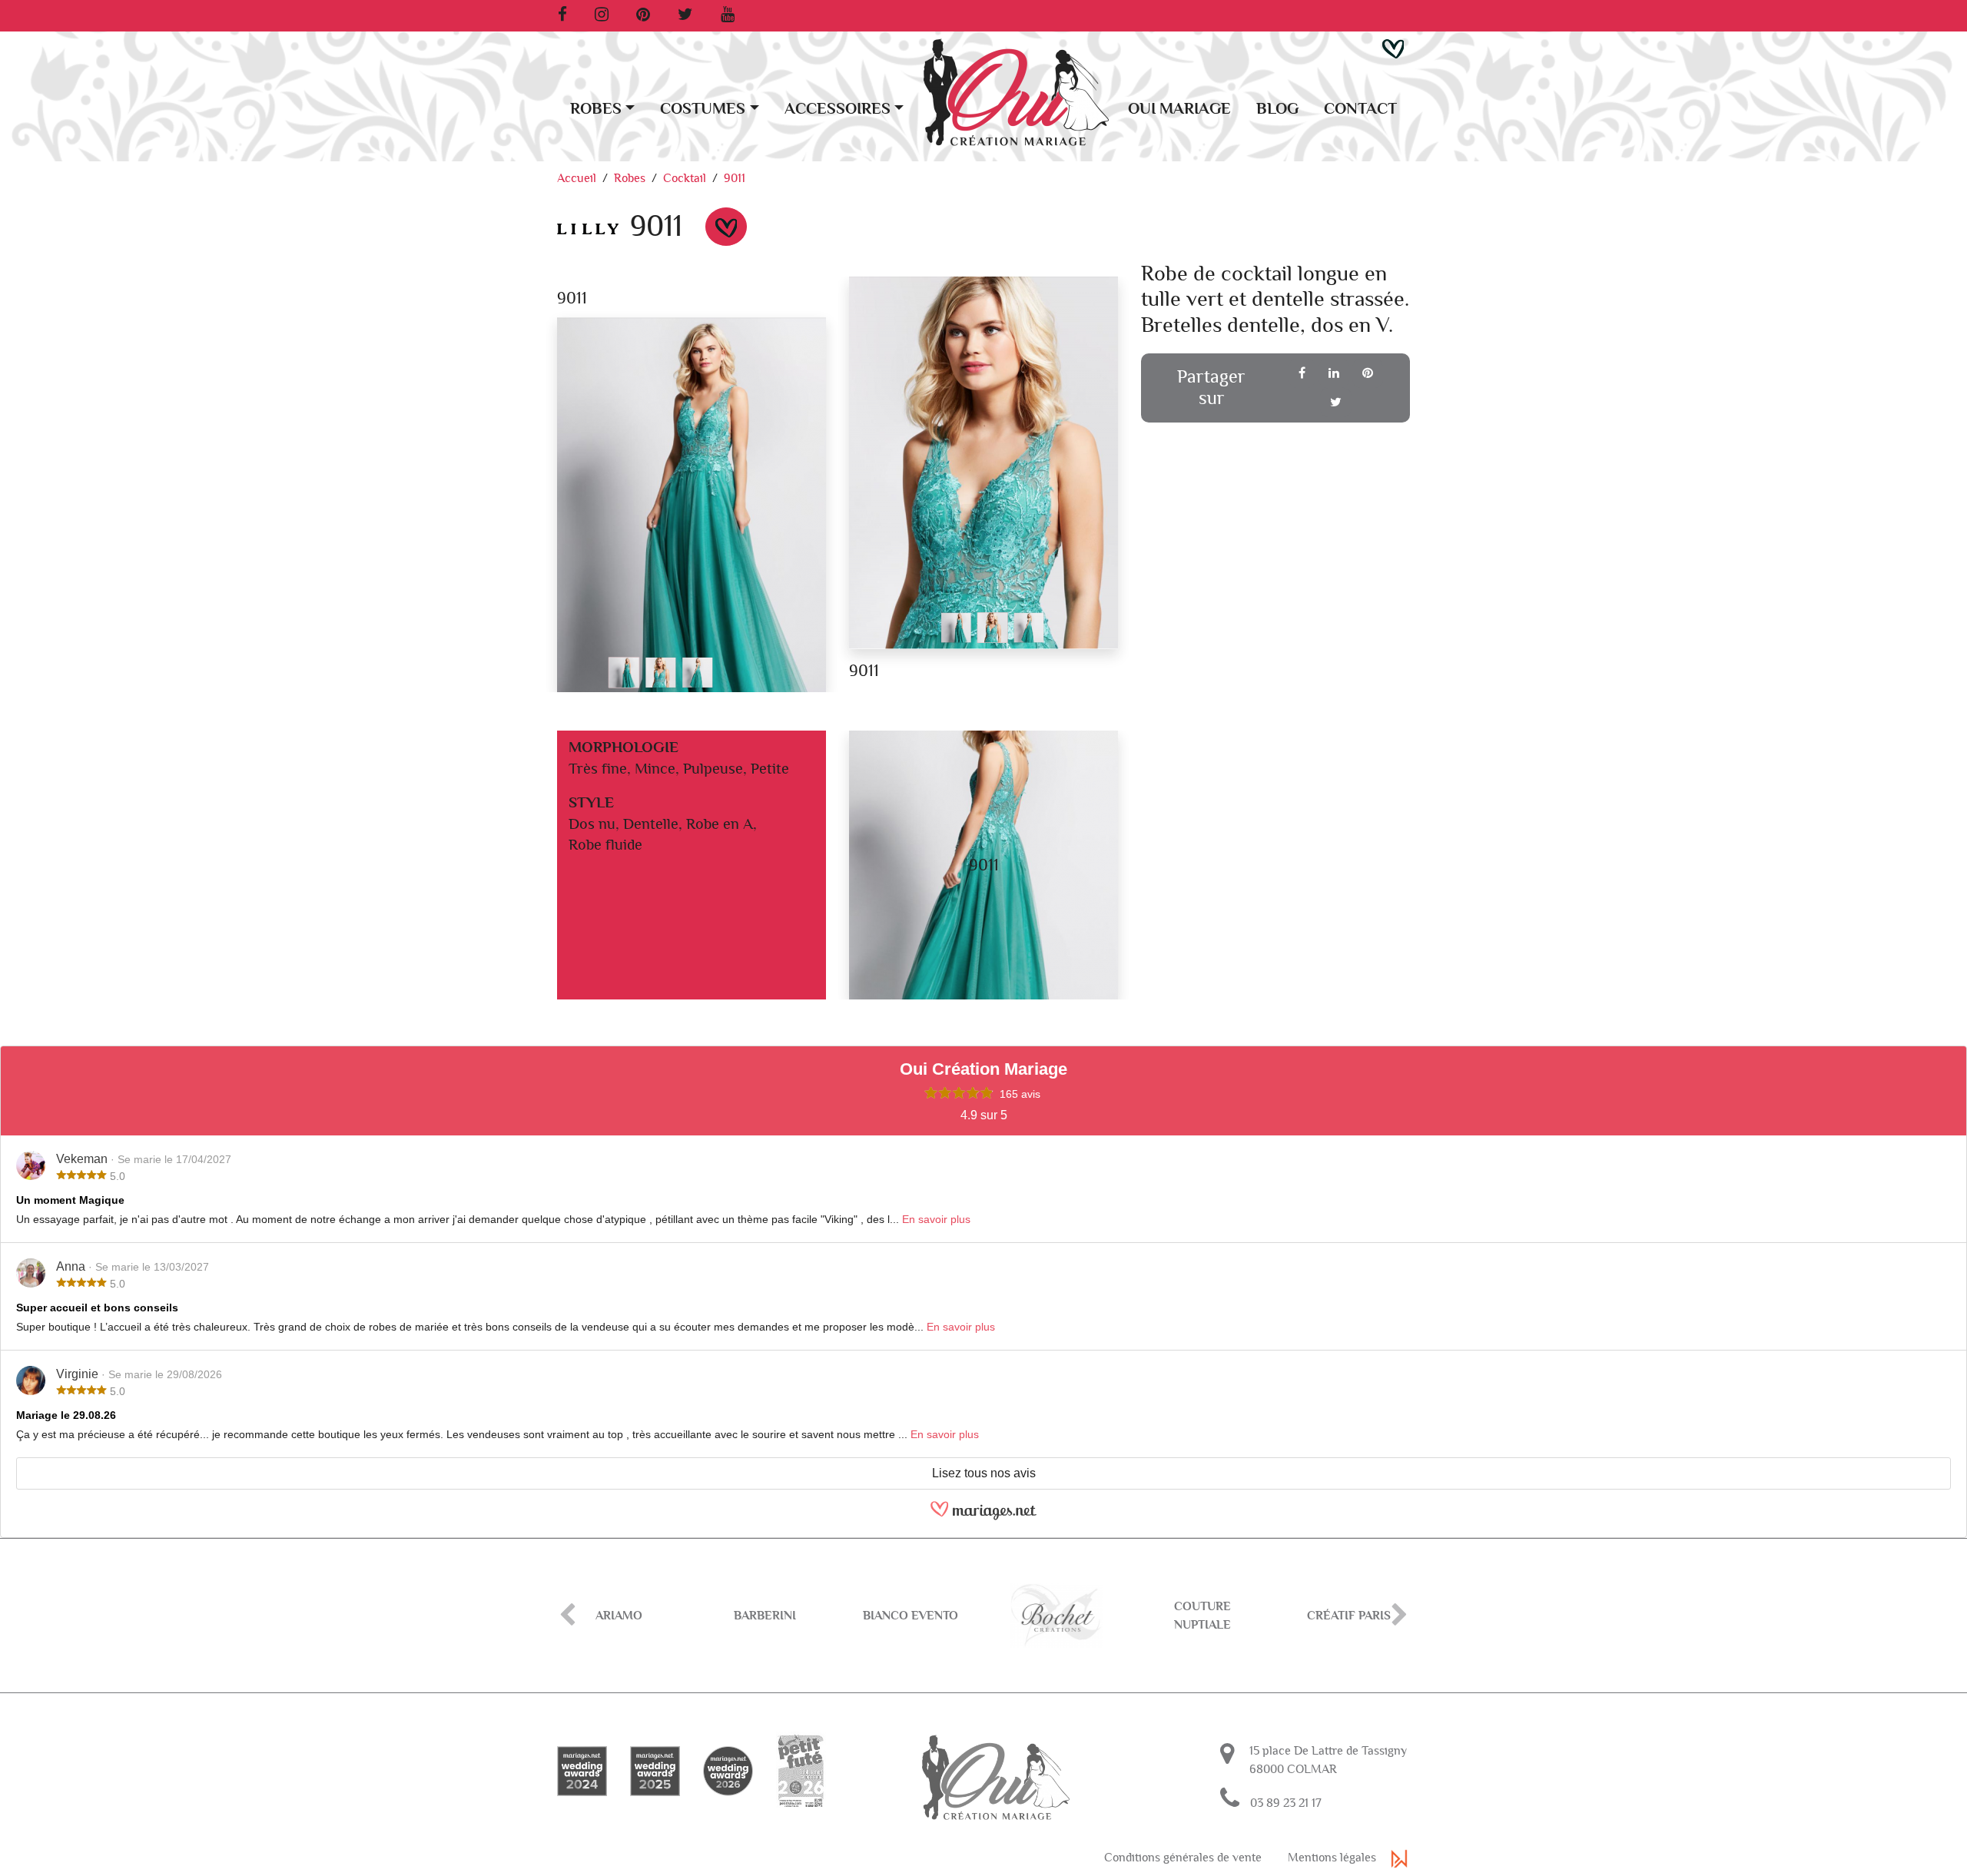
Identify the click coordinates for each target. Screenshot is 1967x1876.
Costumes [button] (703, 109)
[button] (1393, 48)
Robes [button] (596, 109)
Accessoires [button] (838, 109)
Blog (1277, 109)
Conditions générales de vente (1183, 1858)
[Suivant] (1400, 1616)
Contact (1360, 109)
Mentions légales (1332, 1858)
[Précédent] (567, 1616)
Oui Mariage (1179, 109)
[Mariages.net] (983, 1517)
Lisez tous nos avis (984, 1473)
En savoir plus (936, 1219)
